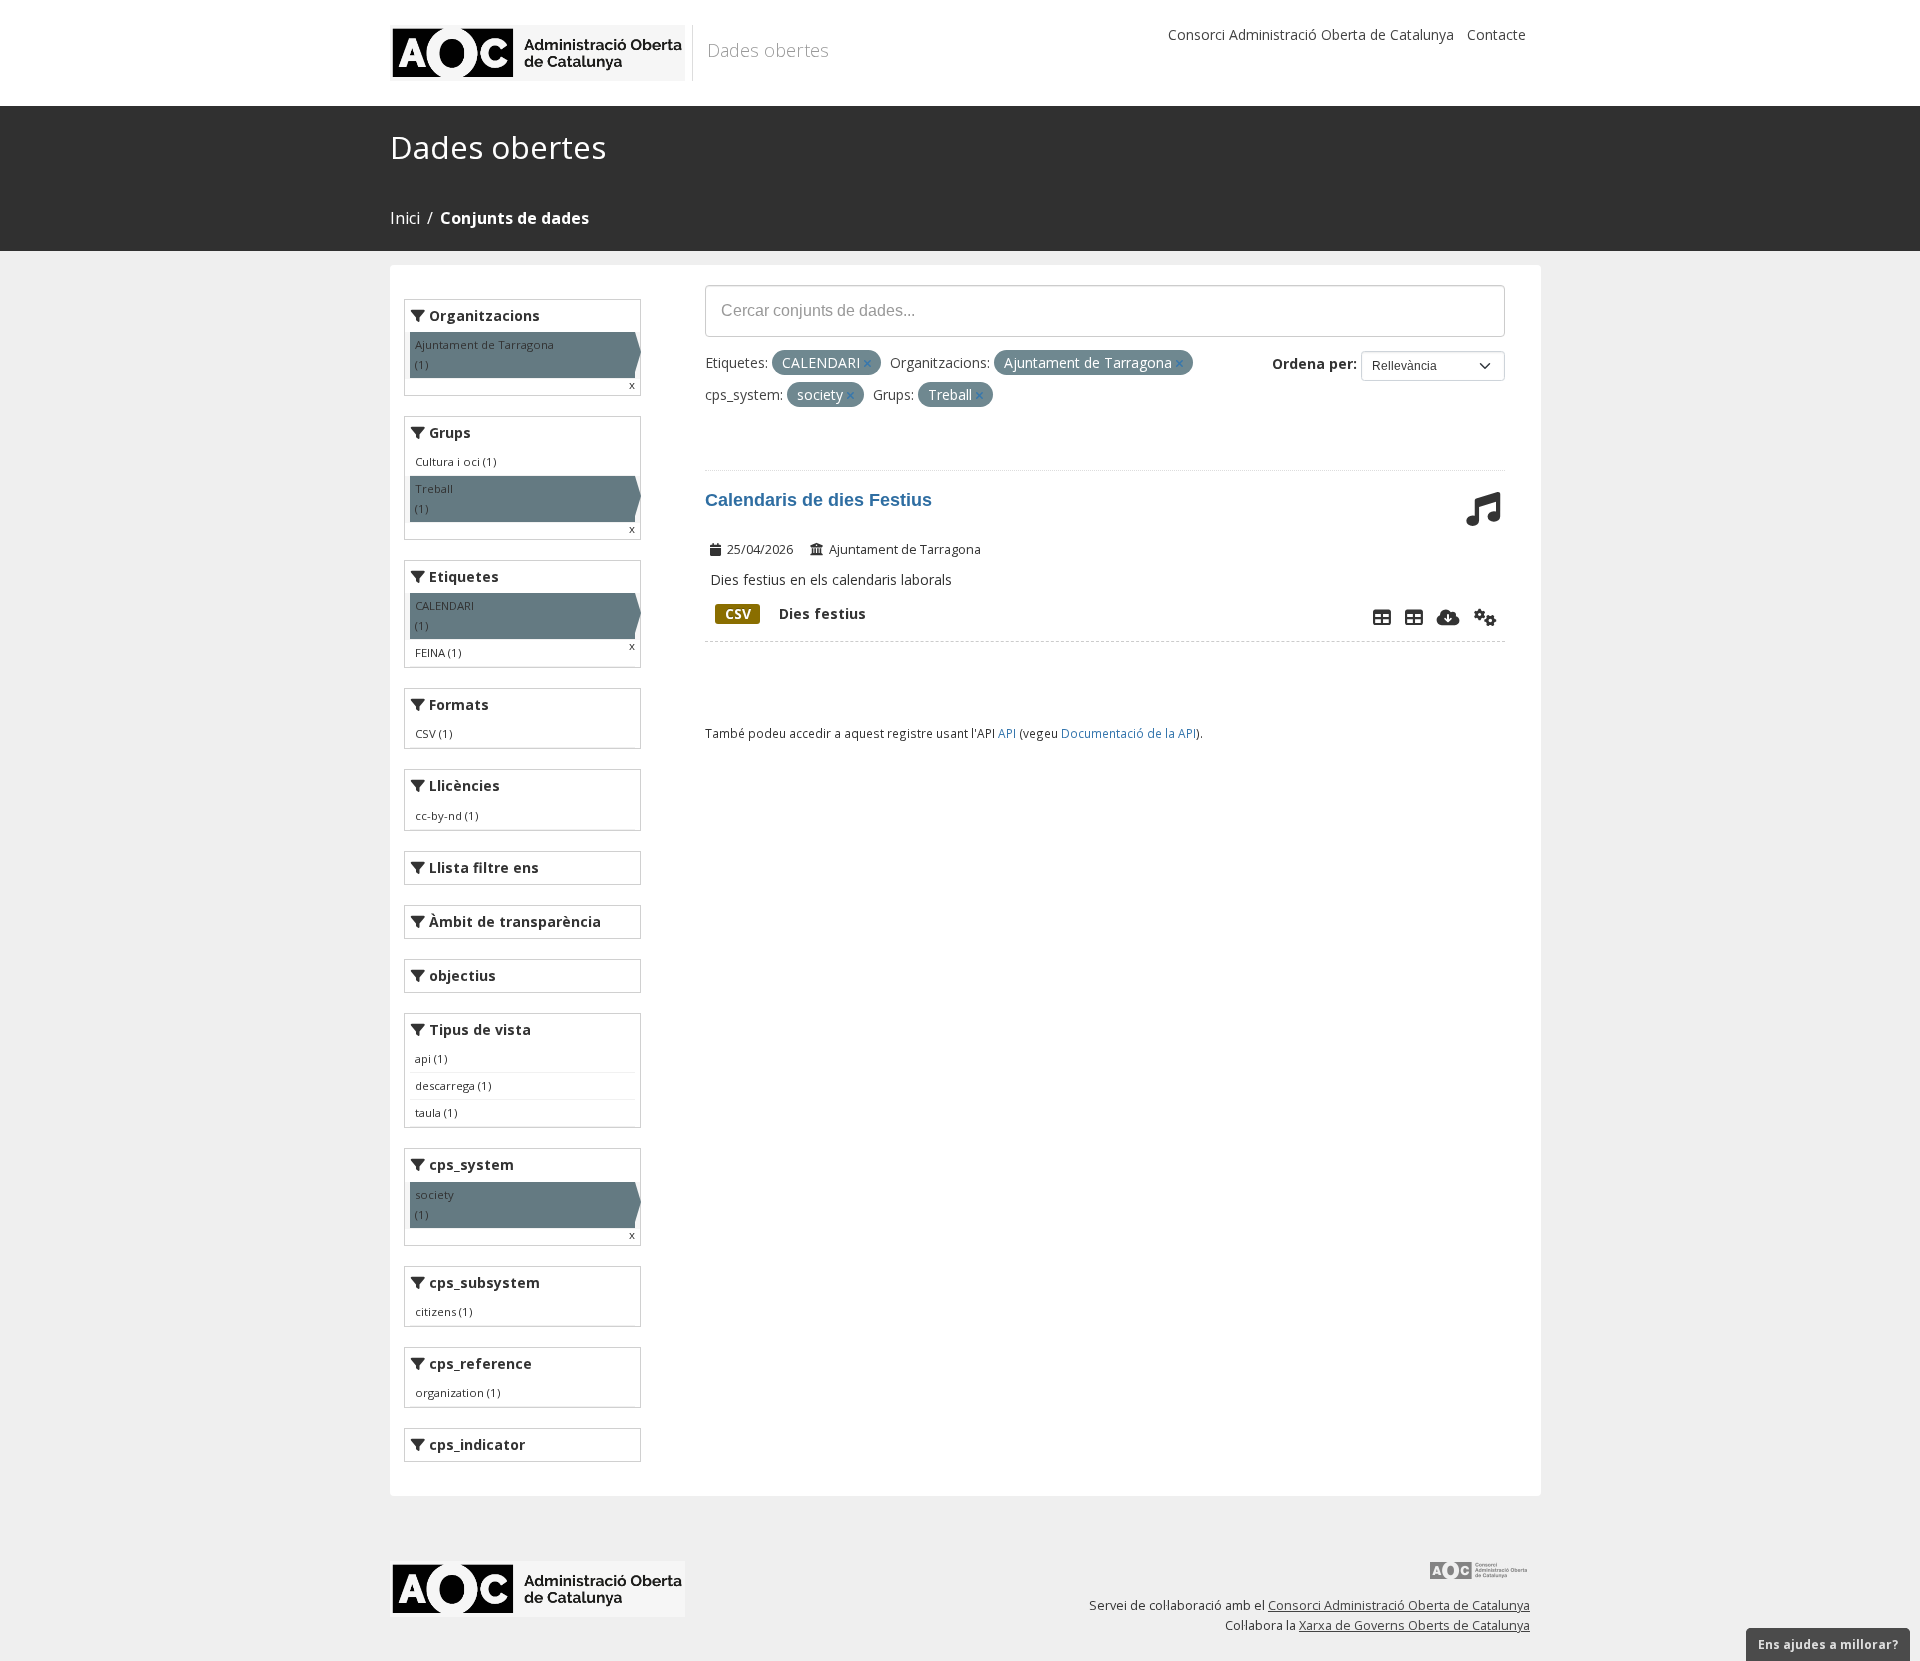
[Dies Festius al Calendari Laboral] (1414, 617)
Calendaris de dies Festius (818, 500)
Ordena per (1312, 363)
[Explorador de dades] (1382, 617)
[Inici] (541, 53)
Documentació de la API (1128, 733)
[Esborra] (867, 363)
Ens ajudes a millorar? (1828, 1644)
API (1007, 733)
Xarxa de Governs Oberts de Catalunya (1414, 1625)
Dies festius (795, 613)
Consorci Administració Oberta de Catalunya (1311, 34)
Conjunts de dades (514, 218)
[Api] (1485, 617)
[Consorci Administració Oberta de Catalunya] (1479, 1577)
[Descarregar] (1448, 617)
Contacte (1496, 34)
